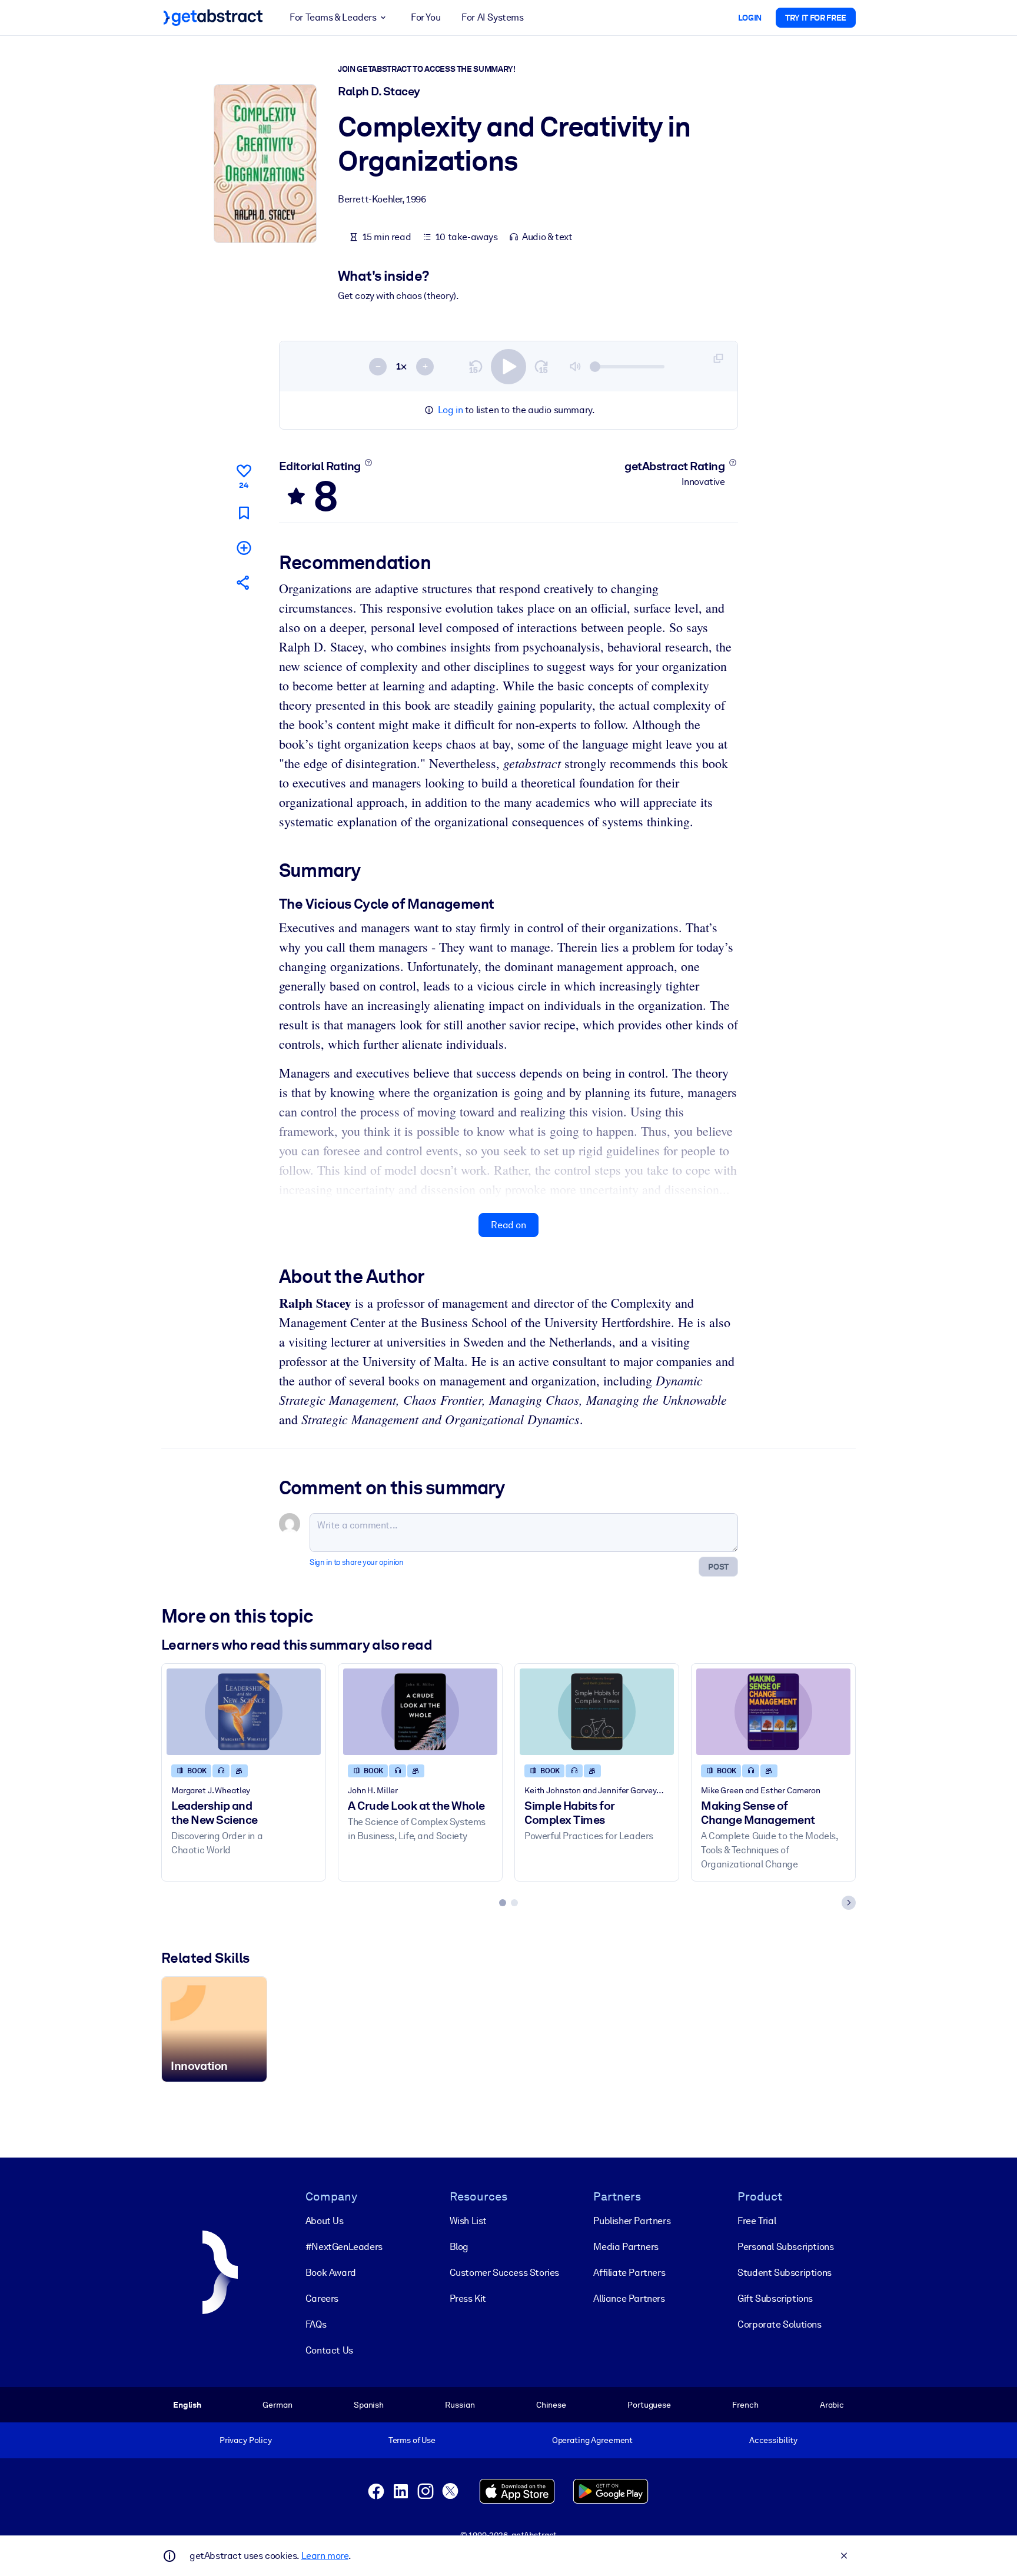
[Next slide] (849, 1903)
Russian (460, 2405)
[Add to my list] (244, 548)
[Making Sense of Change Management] (773, 1712)
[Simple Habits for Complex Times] (597, 1712)
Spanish (369, 2405)
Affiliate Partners (629, 2273)
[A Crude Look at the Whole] (420, 1712)
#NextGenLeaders (344, 2247)
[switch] (508, 367)
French (745, 2405)
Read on (508, 1225)
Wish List (468, 2221)
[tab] (503, 1903)
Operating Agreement (592, 2440)
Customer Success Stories (504, 2273)
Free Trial (757, 2221)
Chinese (551, 2405)
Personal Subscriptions (785, 2247)
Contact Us (329, 2350)
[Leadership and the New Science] (244, 1712)
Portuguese (649, 2405)
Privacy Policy (246, 2440)
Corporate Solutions (779, 2324)
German (277, 2405)
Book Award (331, 2273)
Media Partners (626, 2247)
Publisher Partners (632, 2221)
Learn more (325, 2556)
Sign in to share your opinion (356, 1562)
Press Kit (468, 2299)
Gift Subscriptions (775, 2299)
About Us (325, 2221)
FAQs (316, 2324)
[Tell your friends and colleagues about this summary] (244, 582)
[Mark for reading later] (244, 513)
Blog (459, 2247)
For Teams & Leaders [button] (333, 17)
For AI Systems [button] (492, 17)
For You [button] (426, 17)
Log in (451, 410)
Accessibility (773, 2440)
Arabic (832, 2405)
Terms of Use (412, 2440)
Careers (322, 2299)
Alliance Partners (629, 2299)
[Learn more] (368, 463)
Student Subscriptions (785, 2273)
